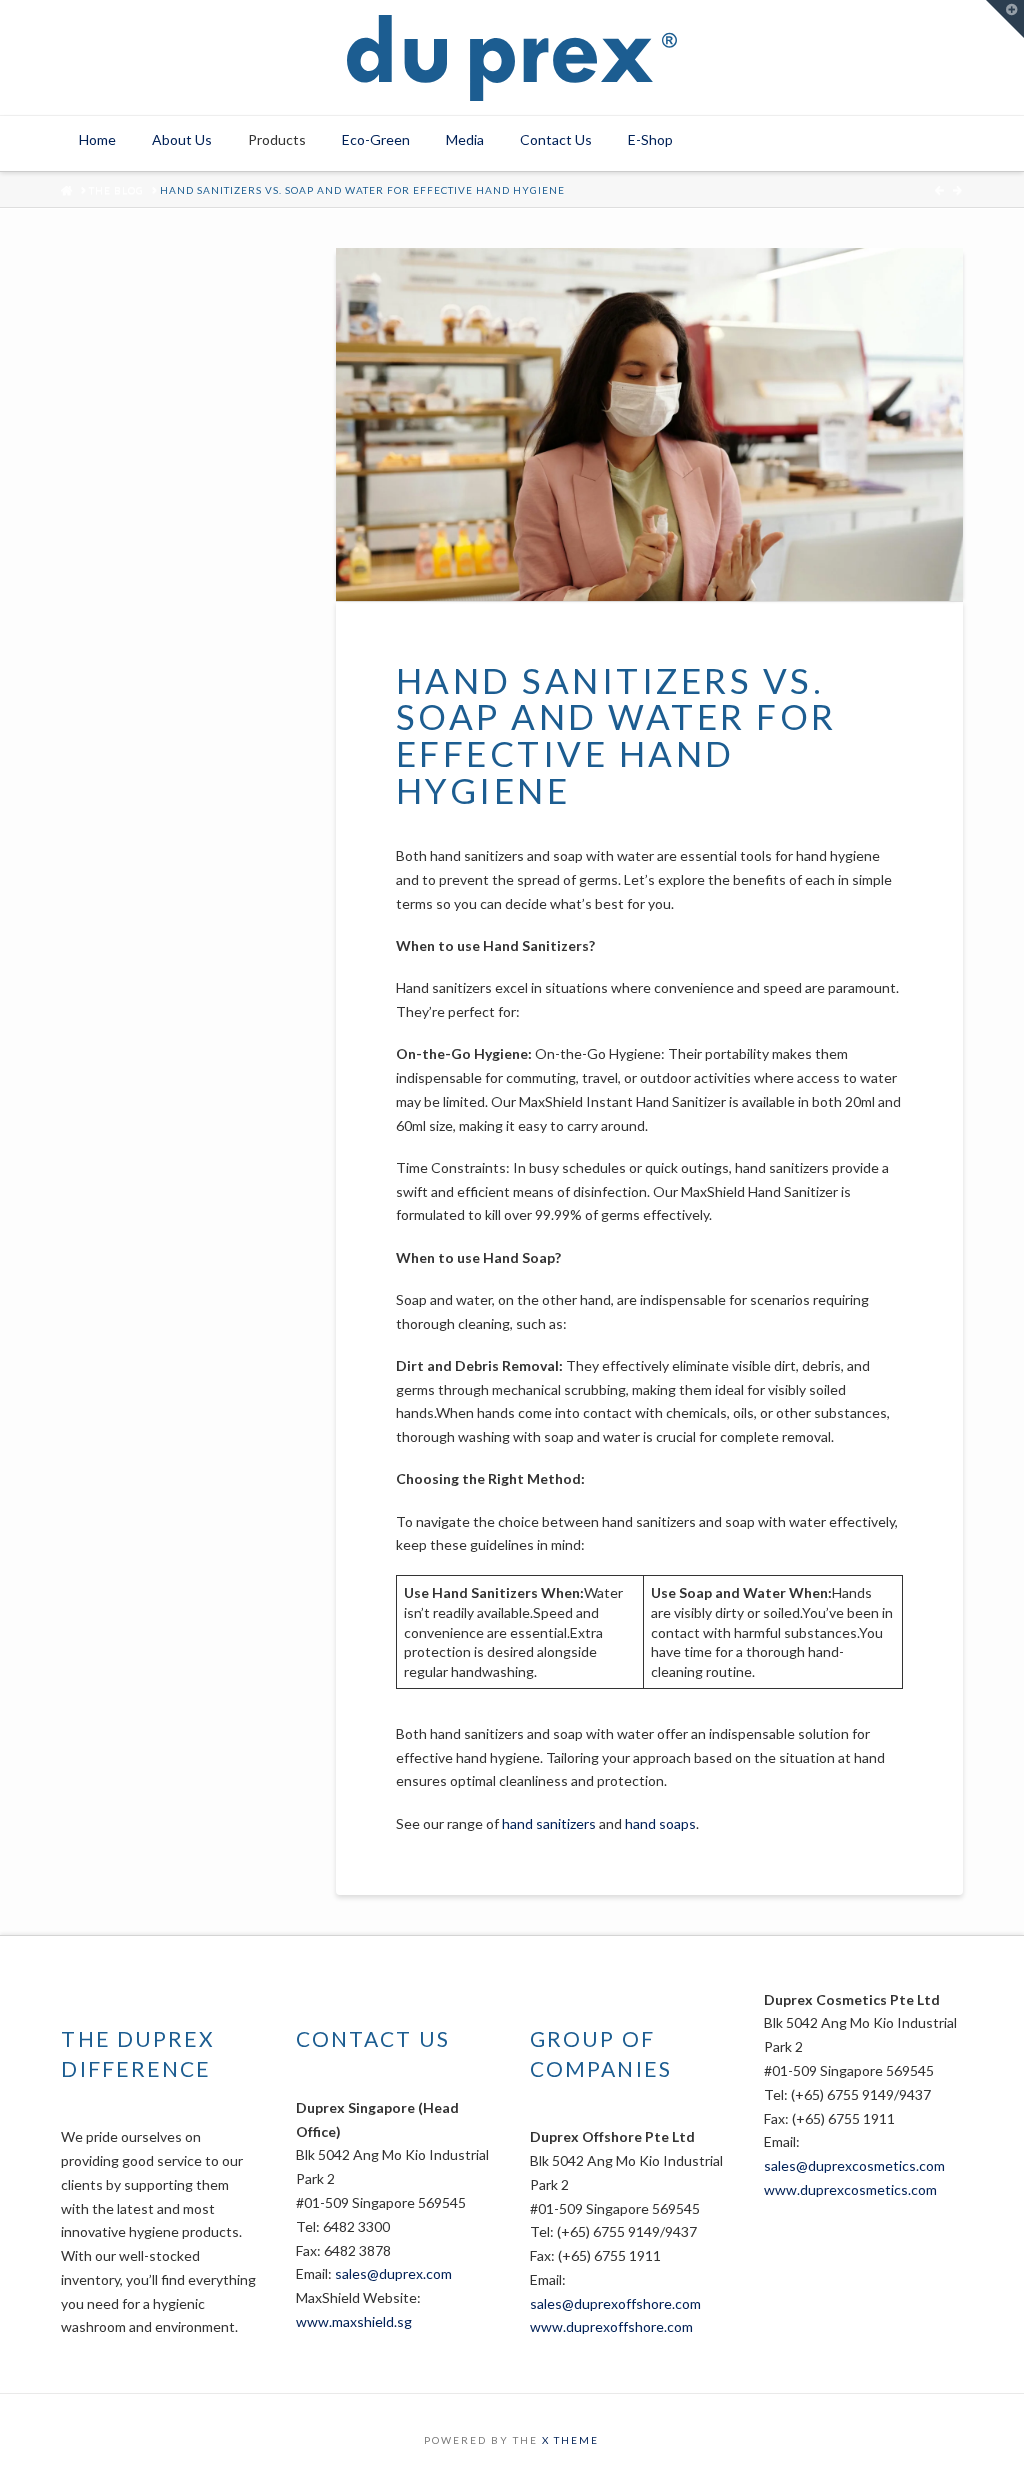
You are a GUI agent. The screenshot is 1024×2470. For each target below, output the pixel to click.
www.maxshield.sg (354, 2321)
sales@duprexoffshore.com (615, 2303)
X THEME (570, 2440)
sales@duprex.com (393, 2273)
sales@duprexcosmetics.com (854, 2165)
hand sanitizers (549, 1823)
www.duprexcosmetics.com (850, 2189)
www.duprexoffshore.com (611, 2326)
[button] (1005, 19)
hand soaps (660, 1823)
